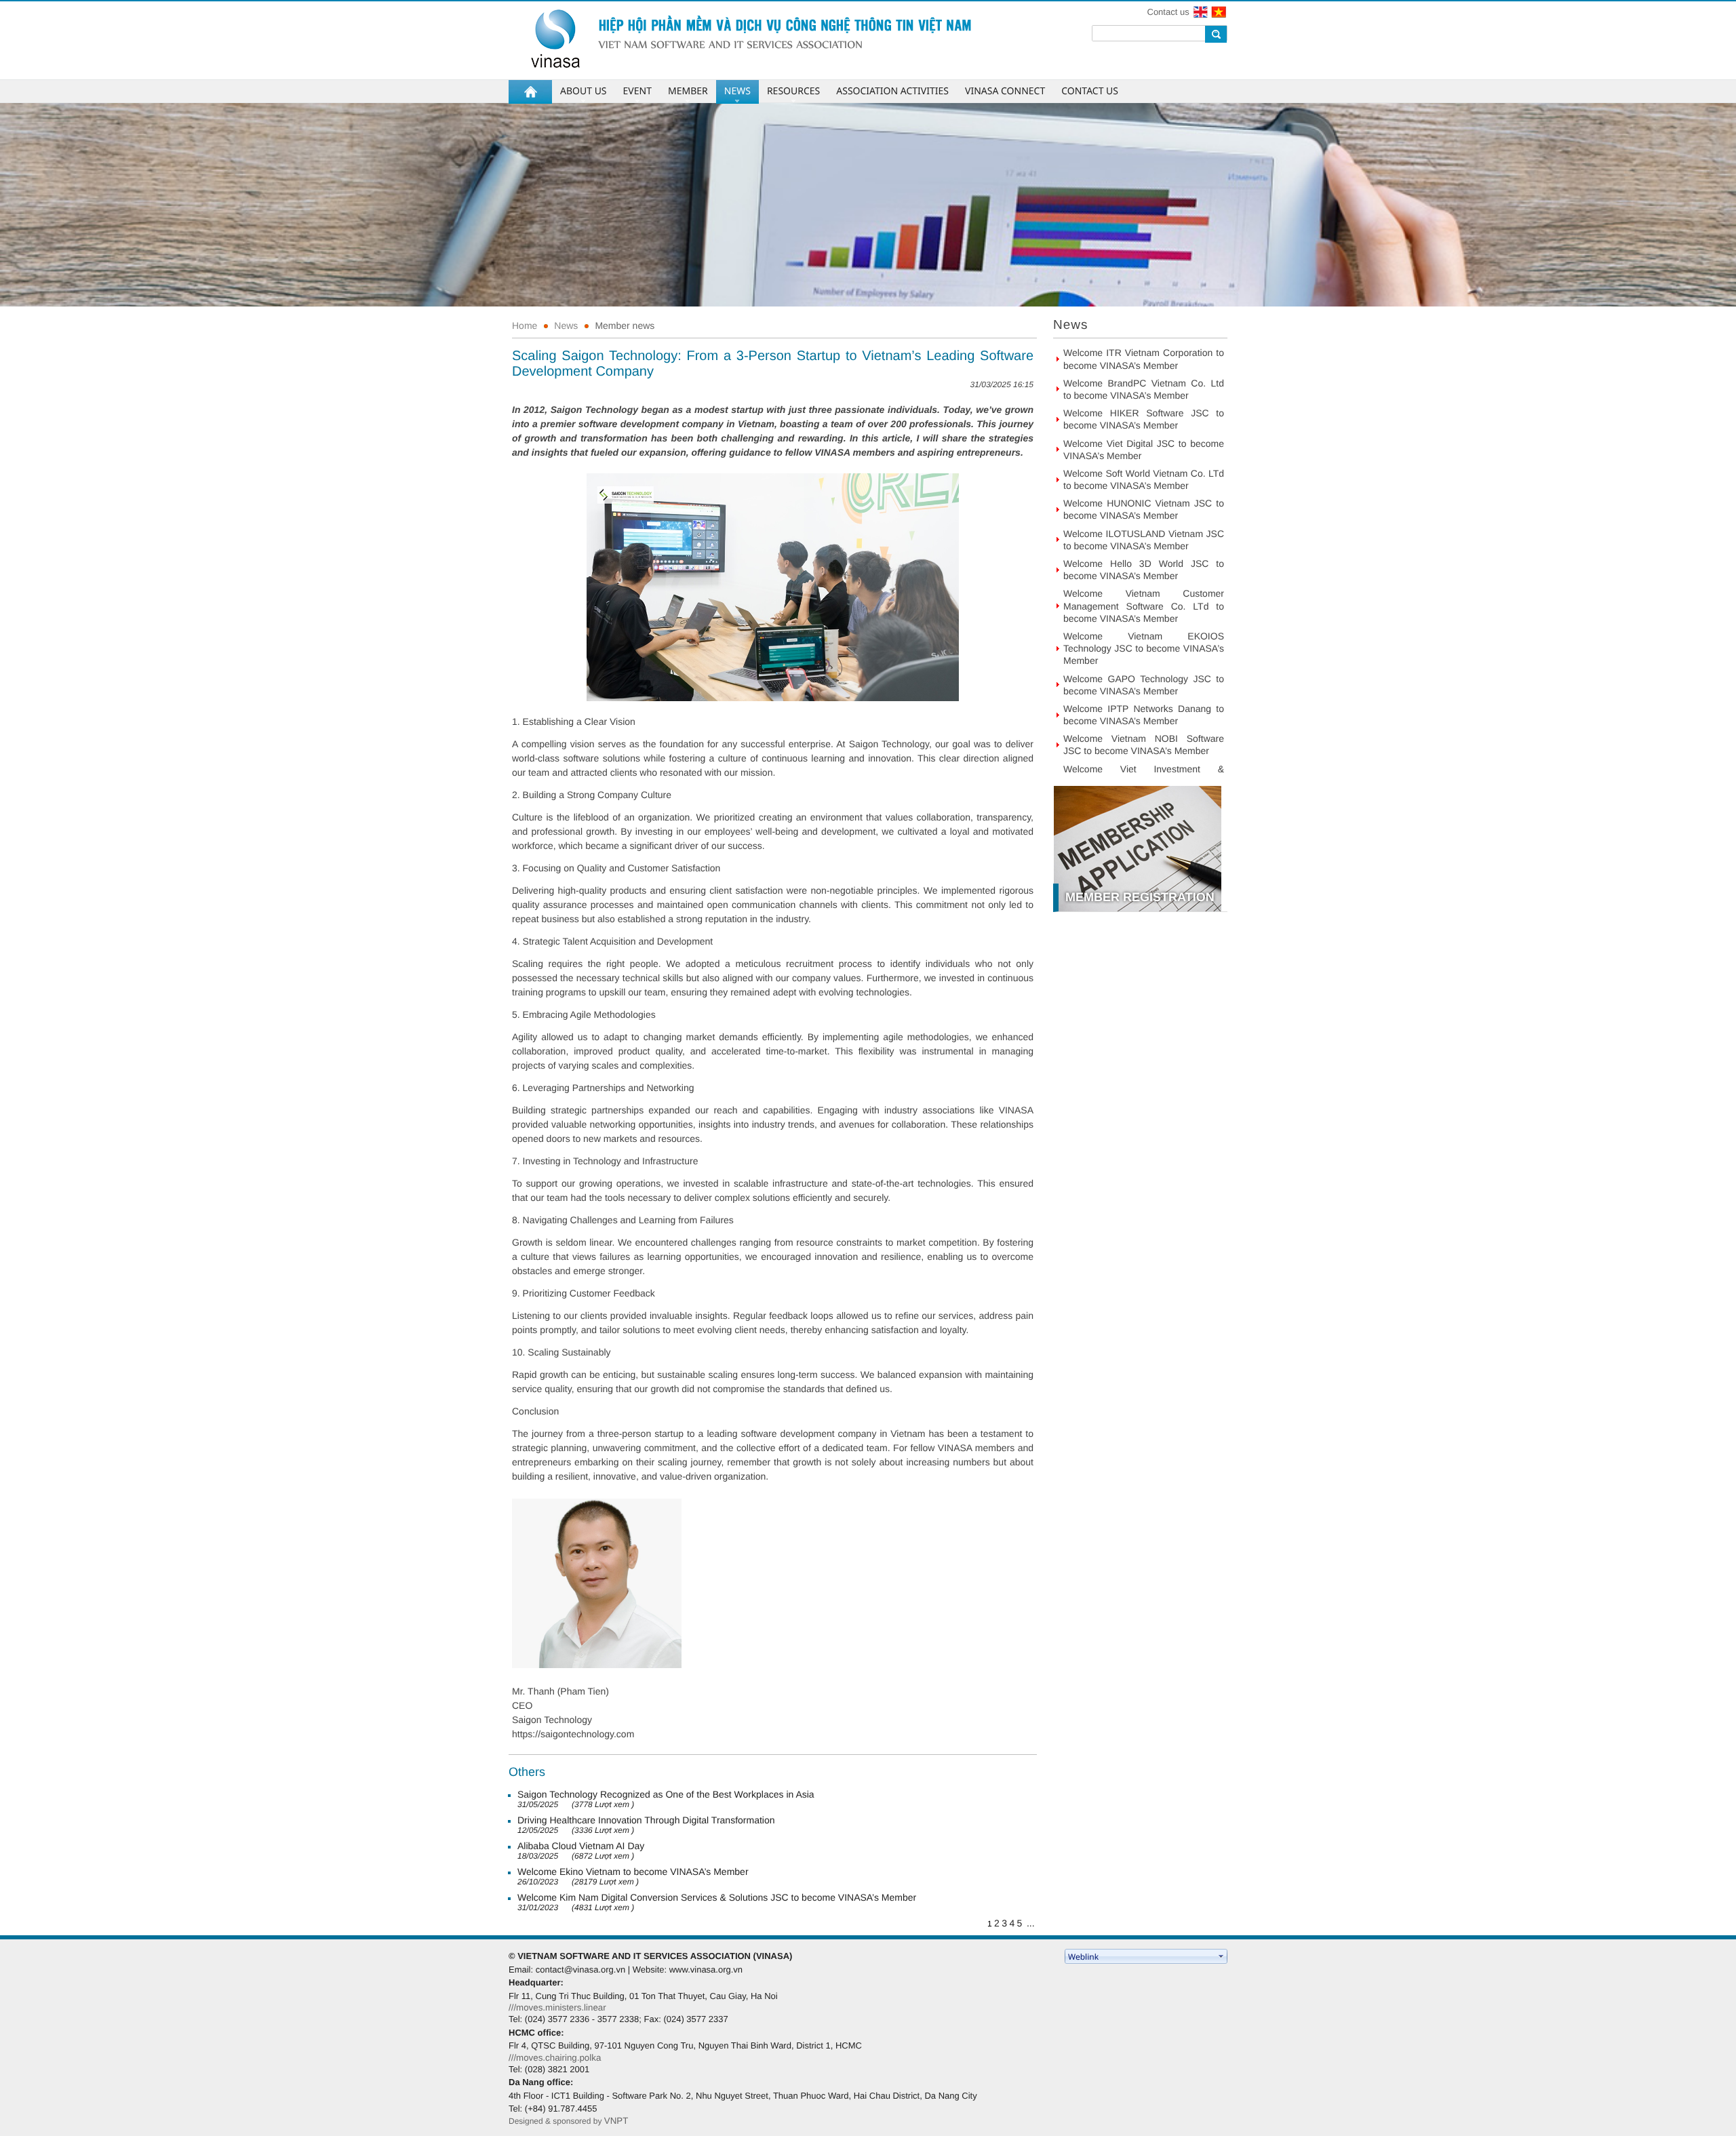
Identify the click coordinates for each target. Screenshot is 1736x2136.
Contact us (1168, 12)
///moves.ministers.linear (557, 2008)
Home (525, 325)
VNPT (616, 2121)
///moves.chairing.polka (555, 2058)
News (566, 325)
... (1031, 1923)
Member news (625, 325)
